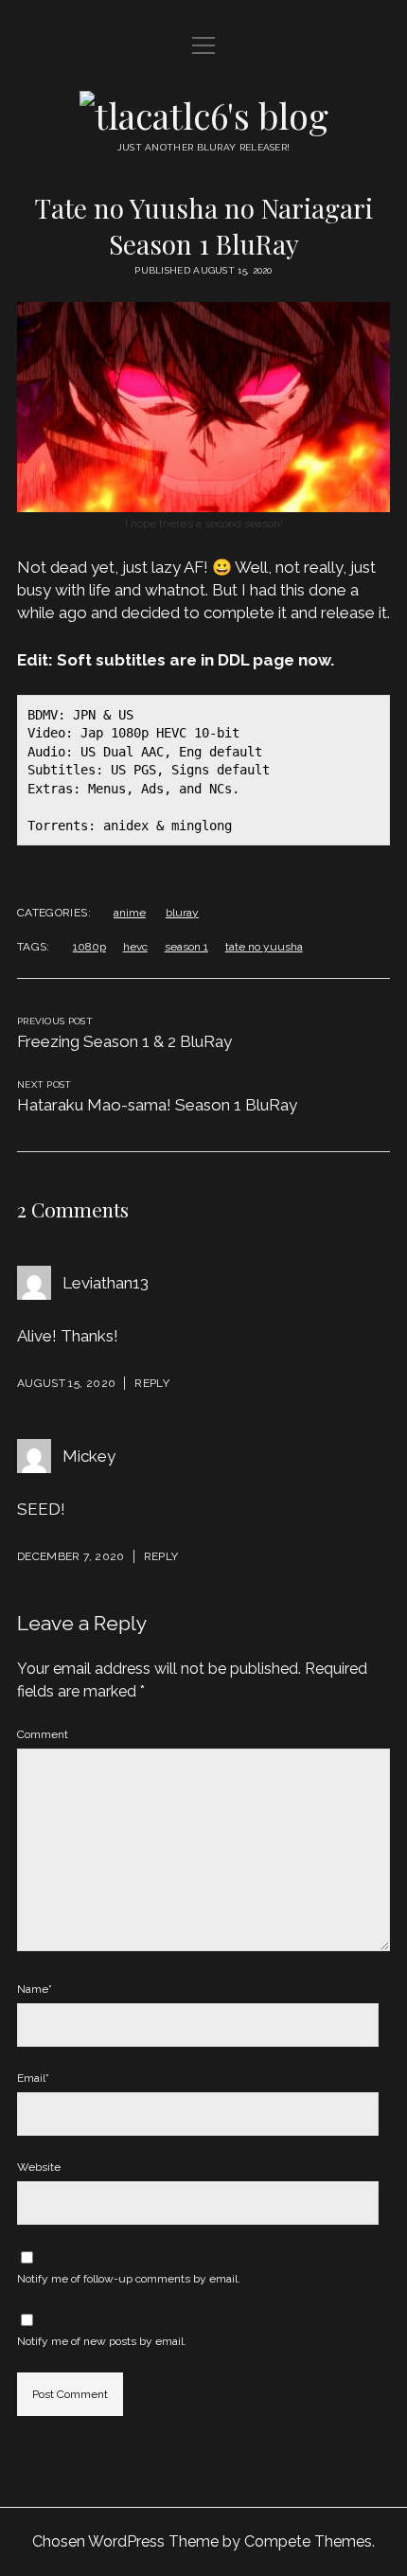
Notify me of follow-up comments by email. (129, 2279)
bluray (182, 913)
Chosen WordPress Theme (125, 2541)
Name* (35, 1989)
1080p (89, 947)
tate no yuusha (264, 947)
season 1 (186, 947)
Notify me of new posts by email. (102, 2341)
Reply (152, 1383)
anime (130, 913)
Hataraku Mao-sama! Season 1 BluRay (157, 1105)
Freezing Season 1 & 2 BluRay (124, 1041)
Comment (43, 1734)
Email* (33, 2078)
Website (39, 2167)
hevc (135, 947)
